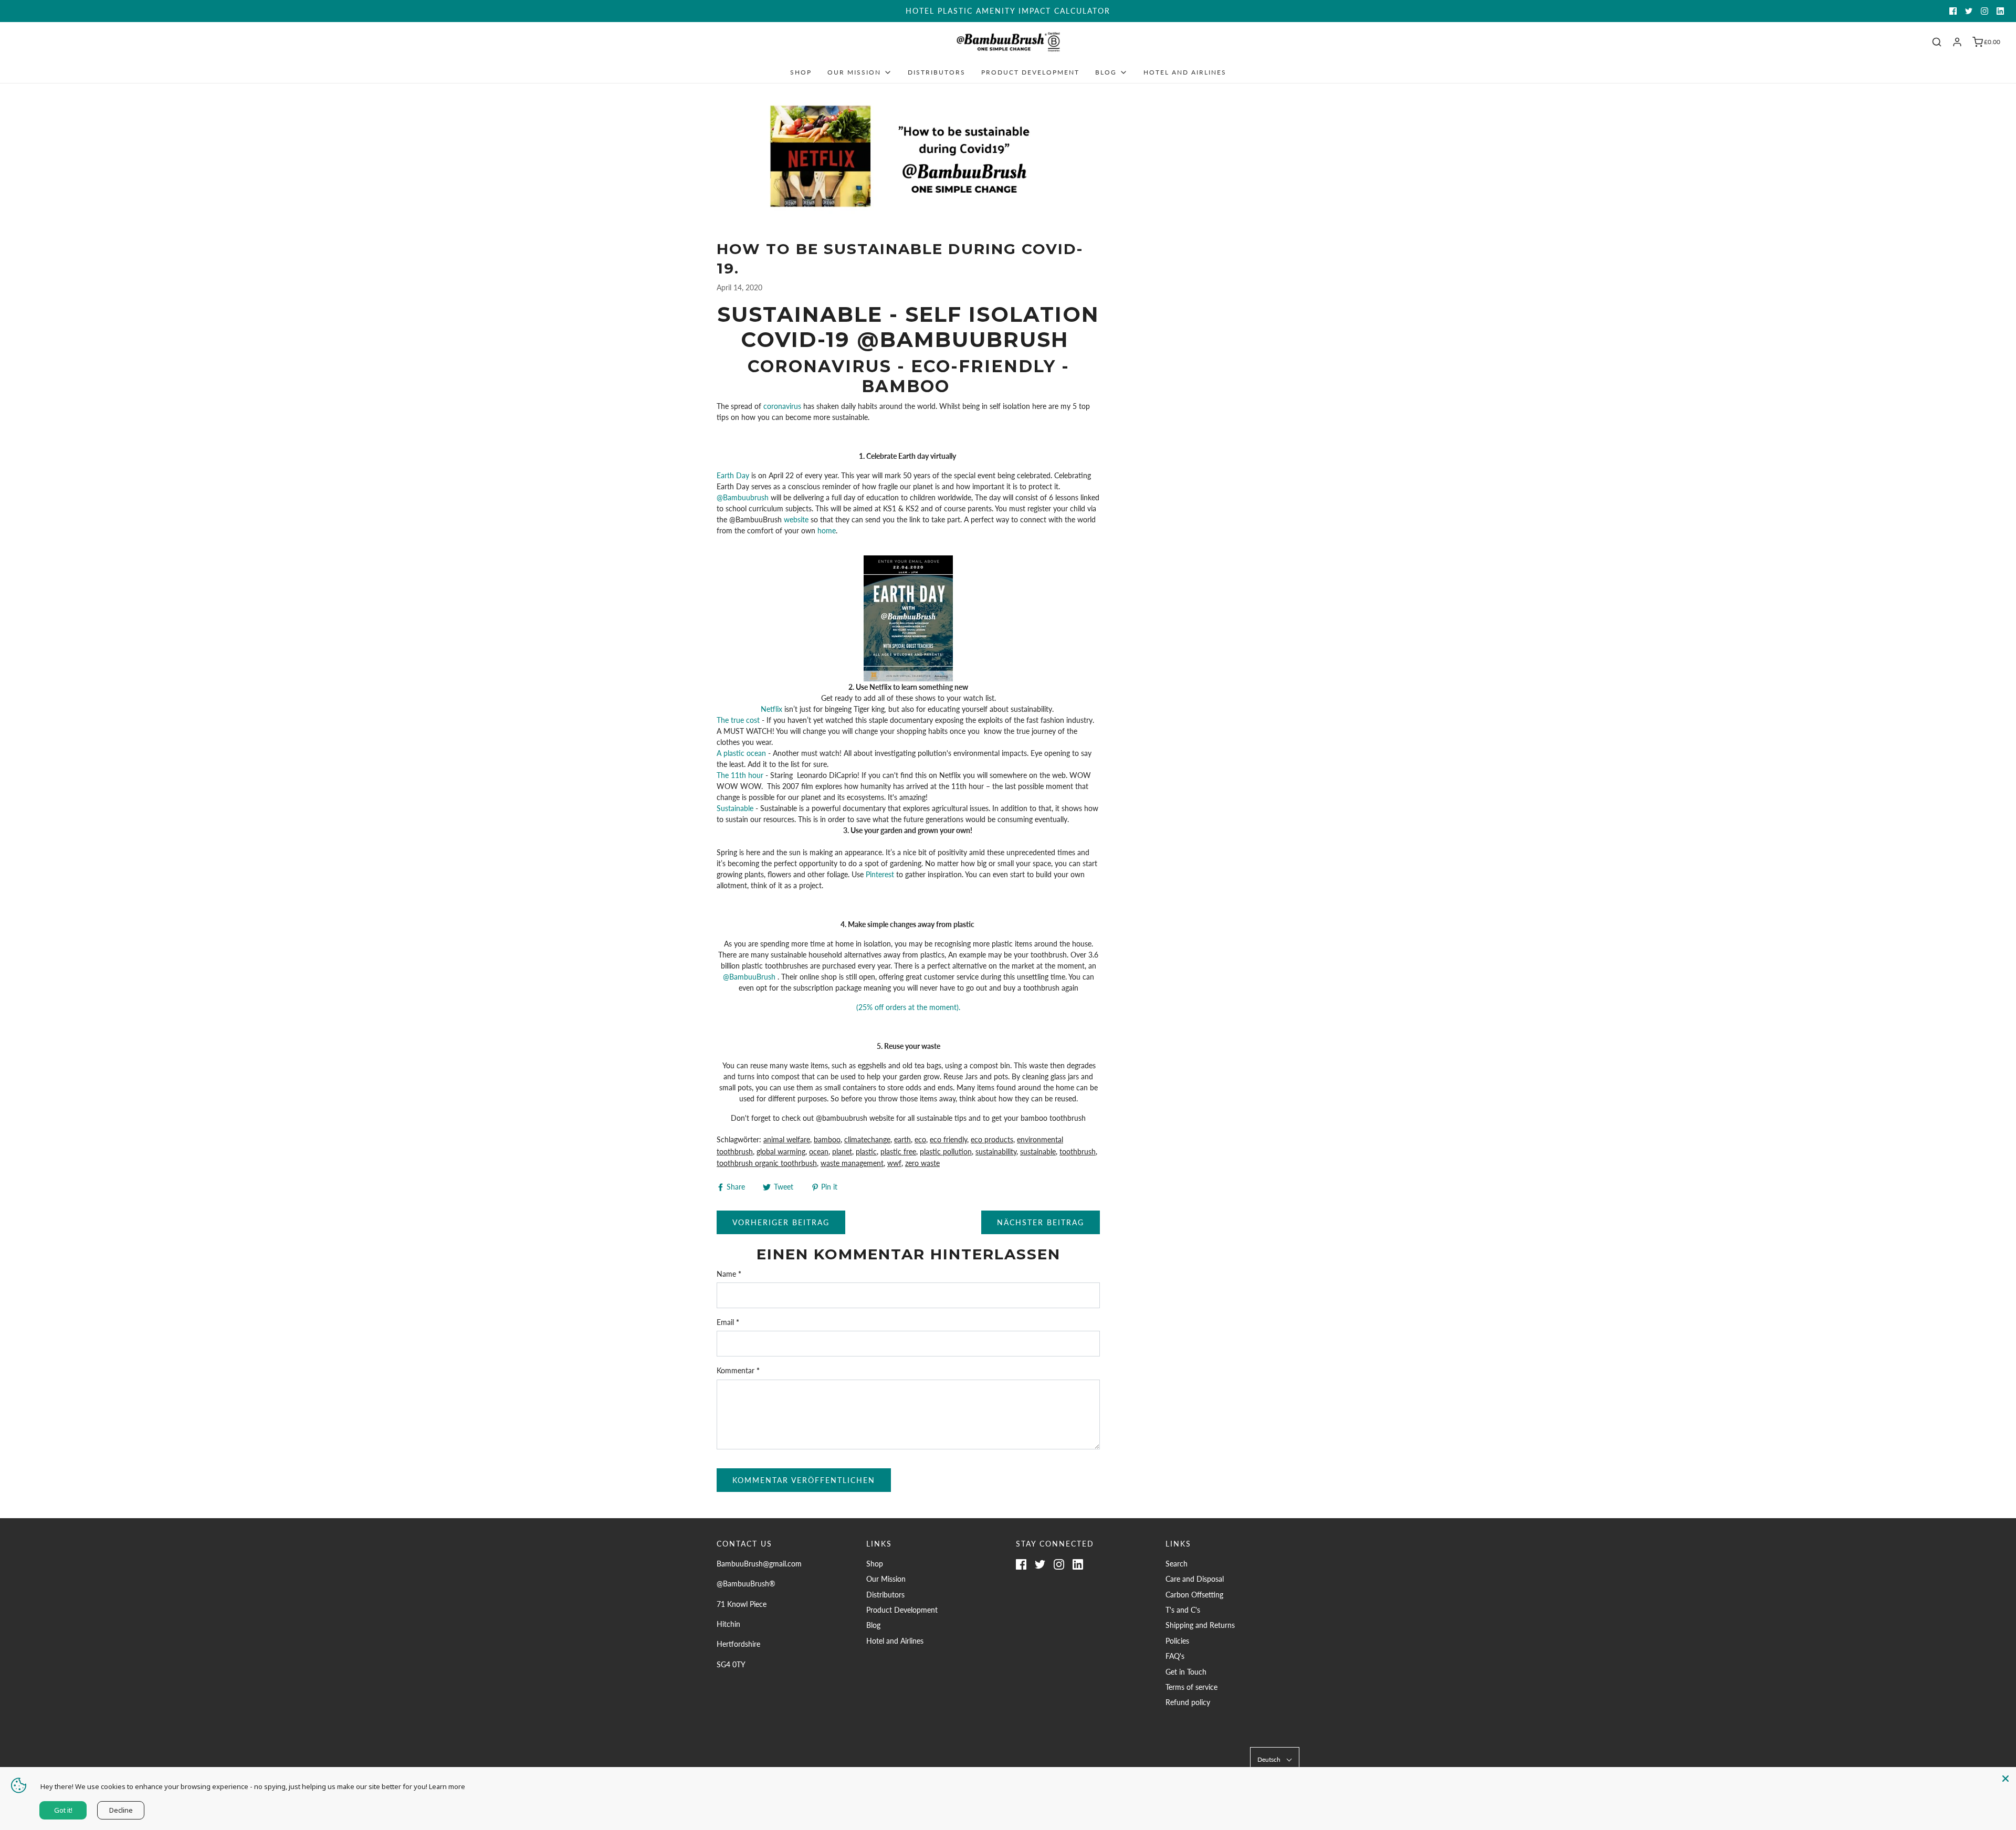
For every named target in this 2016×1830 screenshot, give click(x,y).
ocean (819, 1151)
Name (729, 1274)
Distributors (937, 72)
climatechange (867, 1139)
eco (920, 1139)
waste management (852, 1163)
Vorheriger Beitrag (781, 1222)
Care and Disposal (1195, 1579)
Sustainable (735, 808)
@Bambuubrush (743, 497)
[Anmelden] (1957, 42)
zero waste (922, 1163)
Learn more (447, 1786)
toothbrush (1078, 1151)
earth (902, 1139)
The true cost (738, 720)
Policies (1177, 1641)
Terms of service (1191, 1687)
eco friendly (948, 1139)
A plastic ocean (742, 753)
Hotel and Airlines (1185, 72)
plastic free (898, 1151)
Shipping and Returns (1200, 1625)
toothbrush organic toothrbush (767, 1163)
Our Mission (886, 1579)
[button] (1275, 1759)
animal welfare (787, 1139)
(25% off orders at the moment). (908, 1007)
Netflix (773, 709)
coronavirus (783, 406)
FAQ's (1175, 1656)
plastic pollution (946, 1151)
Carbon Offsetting (1194, 1595)
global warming (781, 1151)
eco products (992, 1139)
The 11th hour (740, 775)
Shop (801, 72)
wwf (894, 1163)
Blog (873, 1625)
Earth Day (733, 475)
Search (1177, 1564)
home (827, 530)
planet (842, 1151)
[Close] (2005, 1778)
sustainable (1038, 1151)
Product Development (1030, 72)
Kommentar (738, 1370)
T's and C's (1183, 1610)
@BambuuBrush (750, 977)
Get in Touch (1186, 1672)
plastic (866, 1151)
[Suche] (1937, 42)
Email (728, 1322)
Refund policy (1188, 1702)
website (797, 519)
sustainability (996, 1151)
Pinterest (881, 874)
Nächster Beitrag (1041, 1222)
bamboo (827, 1139)
